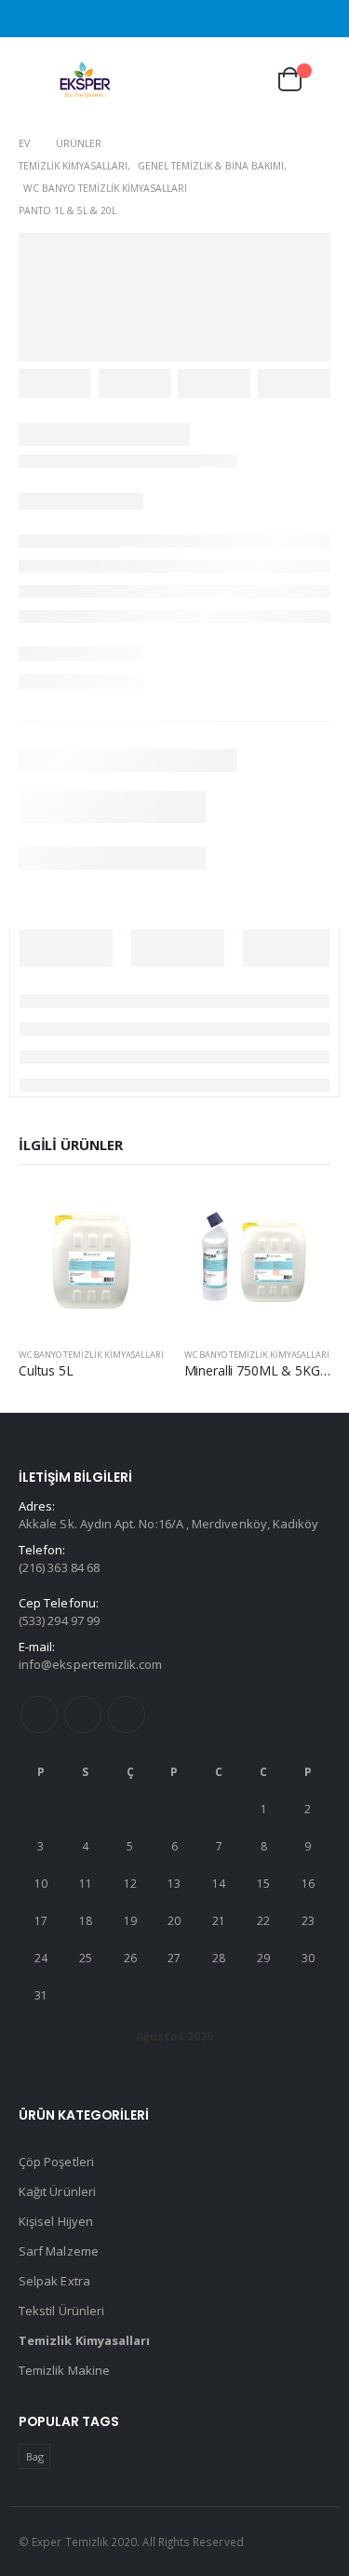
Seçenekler (300, 1218)
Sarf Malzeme (59, 2251)
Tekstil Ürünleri (61, 2311)
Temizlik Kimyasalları (84, 2340)
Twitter (83, 1715)
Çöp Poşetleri (56, 2162)
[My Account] (241, 80)
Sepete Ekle (135, 1218)
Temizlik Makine (64, 2370)
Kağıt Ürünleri (57, 2191)
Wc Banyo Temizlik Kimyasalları (91, 1355)
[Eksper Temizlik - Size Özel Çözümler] (86, 80)
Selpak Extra (54, 2281)
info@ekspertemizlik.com (91, 1664)
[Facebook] (319, 19)
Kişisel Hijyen (56, 2221)
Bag (35, 2456)
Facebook (39, 1715)
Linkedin (127, 1715)
